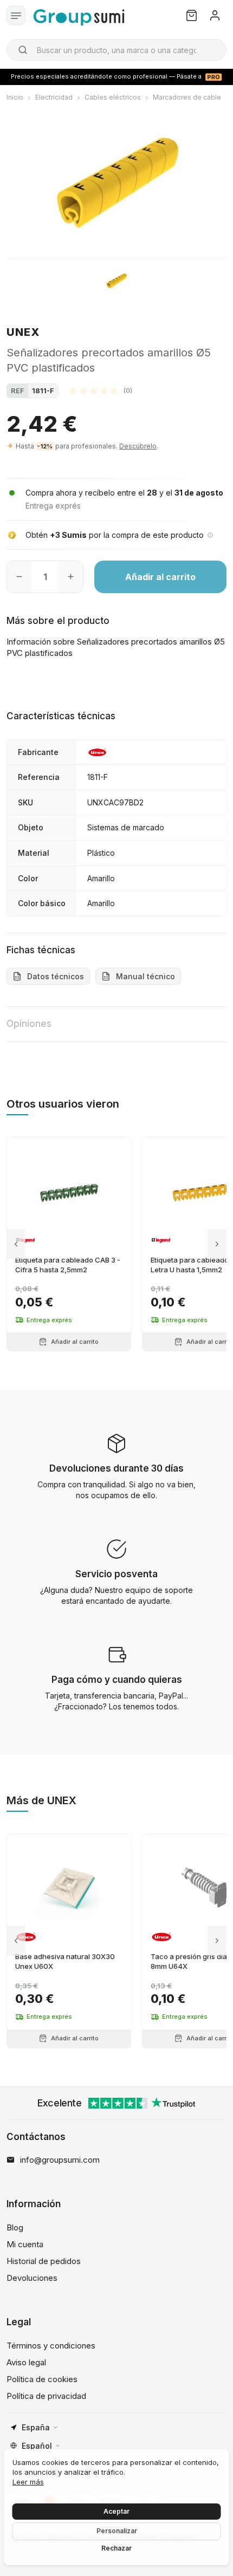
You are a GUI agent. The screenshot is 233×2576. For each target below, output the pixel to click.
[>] (217, 1244)
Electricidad (54, 97)
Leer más (28, 2482)
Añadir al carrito (160, 577)
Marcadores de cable (187, 97)
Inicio (15, 97)
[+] (71, 577)
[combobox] (116, 50)
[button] (101, 391)
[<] (16, 1244)
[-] (19, 577)
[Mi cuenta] (215, 15)
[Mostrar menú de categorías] (16, 15)
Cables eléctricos (113, 97)
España (36, 2427)
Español (37, 2446)
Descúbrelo (138, 446)
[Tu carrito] (192, 15)
